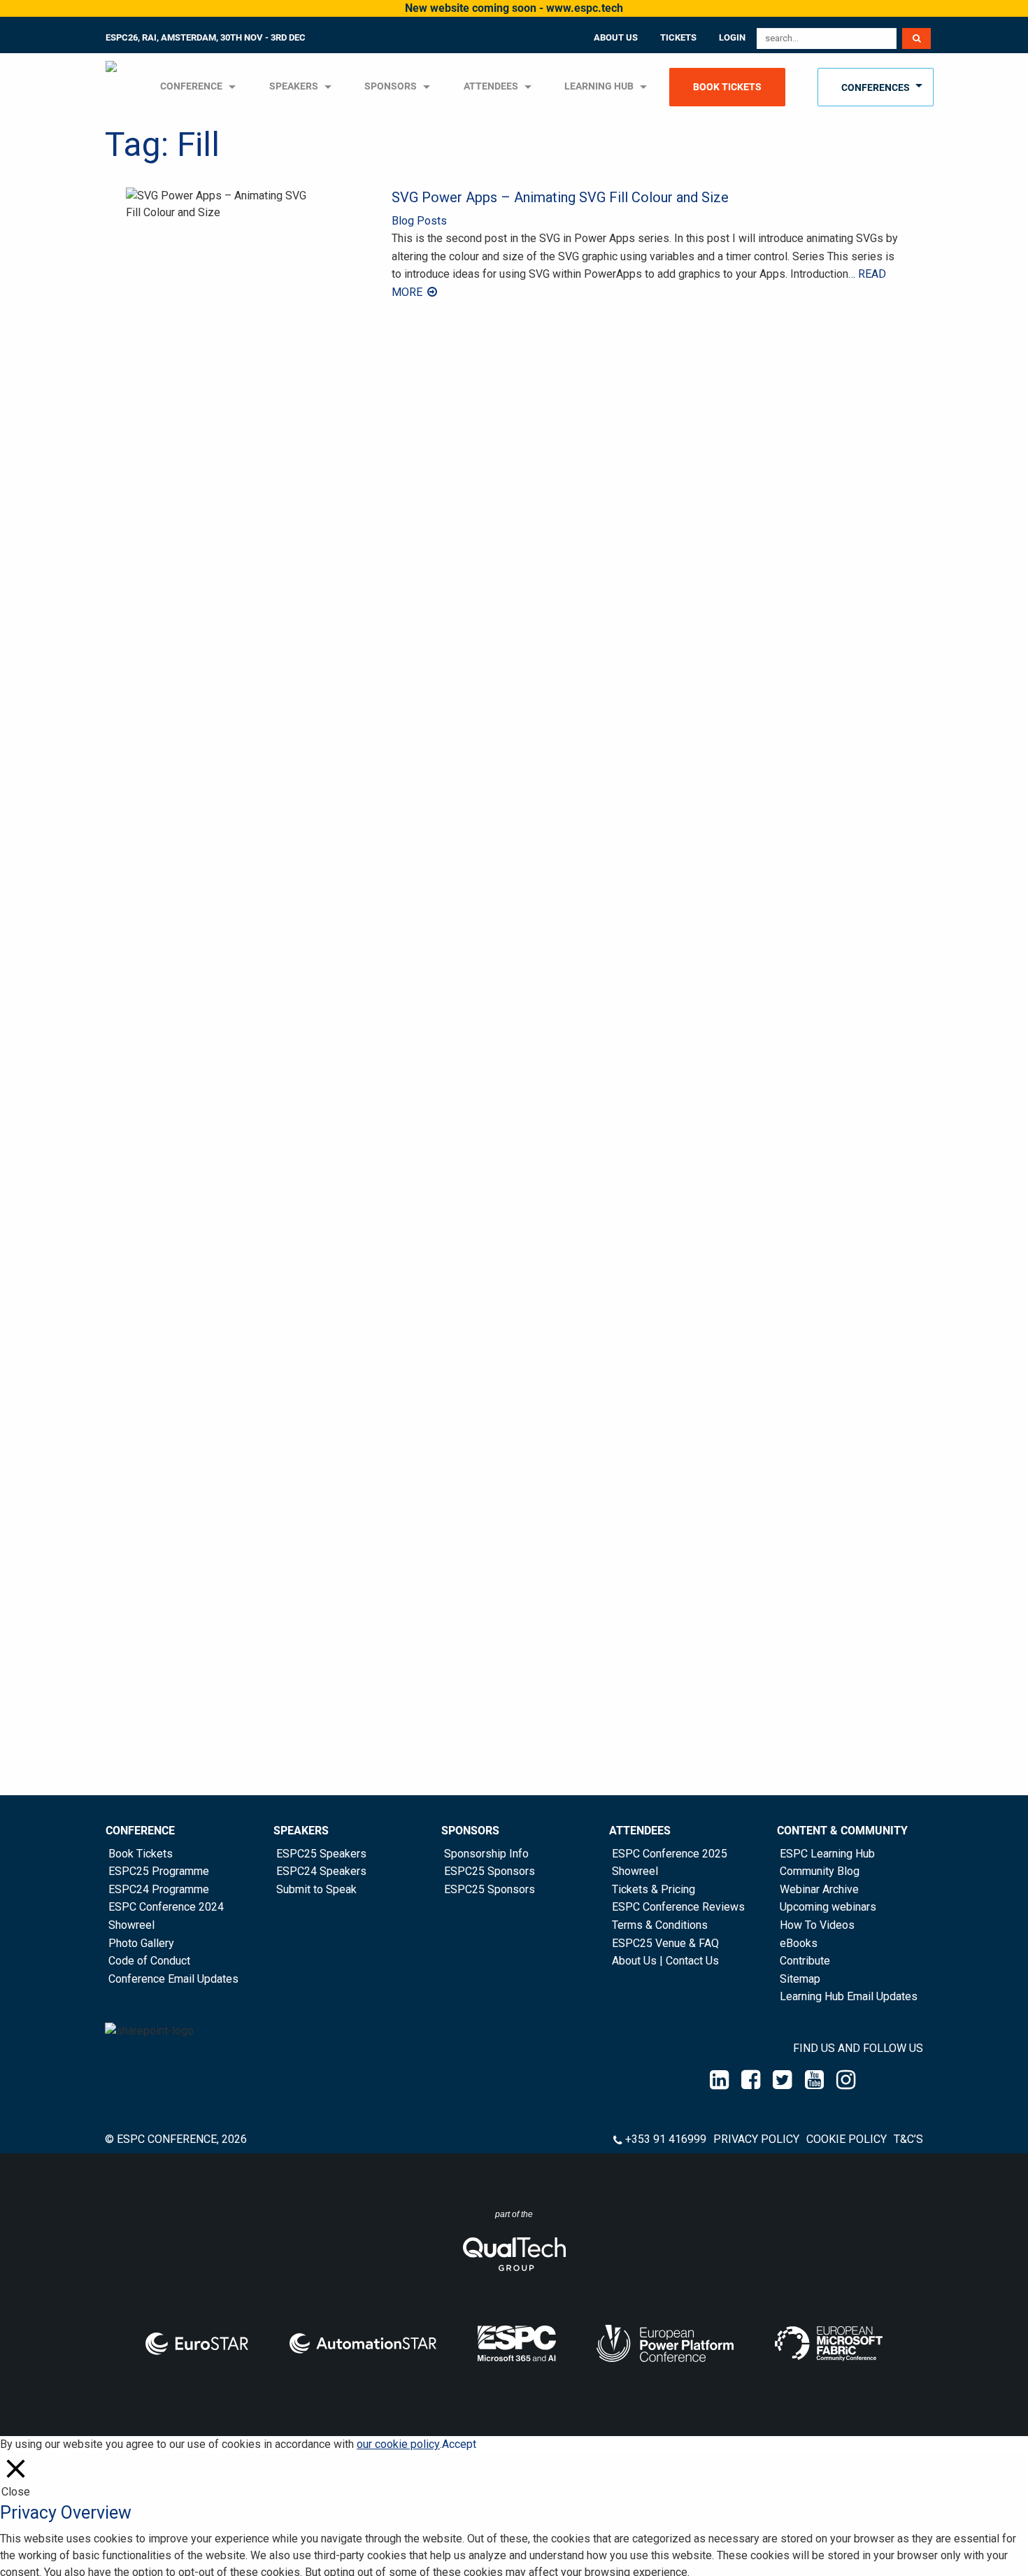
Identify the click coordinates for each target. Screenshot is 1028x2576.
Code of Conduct (149, 1961)
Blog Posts (419, 221)
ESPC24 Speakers (321, 1871)
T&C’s (908, 2139)
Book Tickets (141, 1854)
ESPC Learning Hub (827, 1854)
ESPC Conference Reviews (678, 1907)
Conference (140, 1831)
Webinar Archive (819, 1889)
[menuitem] (113, 87)
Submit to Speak (316, 1889)
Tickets (678, 37)
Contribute (805, 1961)
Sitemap (800, 1979)
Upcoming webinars (828, 1907)
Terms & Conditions (660, 1925)
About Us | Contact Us (665, 1961)
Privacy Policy (756, 2139)
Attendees (491, 86)
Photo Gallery (141, 1943)
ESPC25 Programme (159, 1871)
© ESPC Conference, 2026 (176, 2139)
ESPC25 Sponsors (490, 1871)
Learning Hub (599, 86)
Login (732, 37)
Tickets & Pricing (654, 1889)
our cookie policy (398, 2444)
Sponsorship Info (486, 1854)
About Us (616, 37)
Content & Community (842, 1831)
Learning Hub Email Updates (849, 1996)
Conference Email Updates (173, 1979)
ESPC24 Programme (159, 1889)
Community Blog (820, 1871)
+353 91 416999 (666, 2139)
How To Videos (817, 1925)
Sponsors (391, 86)
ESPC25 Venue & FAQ (665, 1943)
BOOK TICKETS (727, 87)
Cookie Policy (847, 2139)
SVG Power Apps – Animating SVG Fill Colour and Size (560, 197)
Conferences (876, 88)
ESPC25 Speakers (321, 1854)
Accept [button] (459, 2444)
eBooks (799, 1943)
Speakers (301, 1831)
